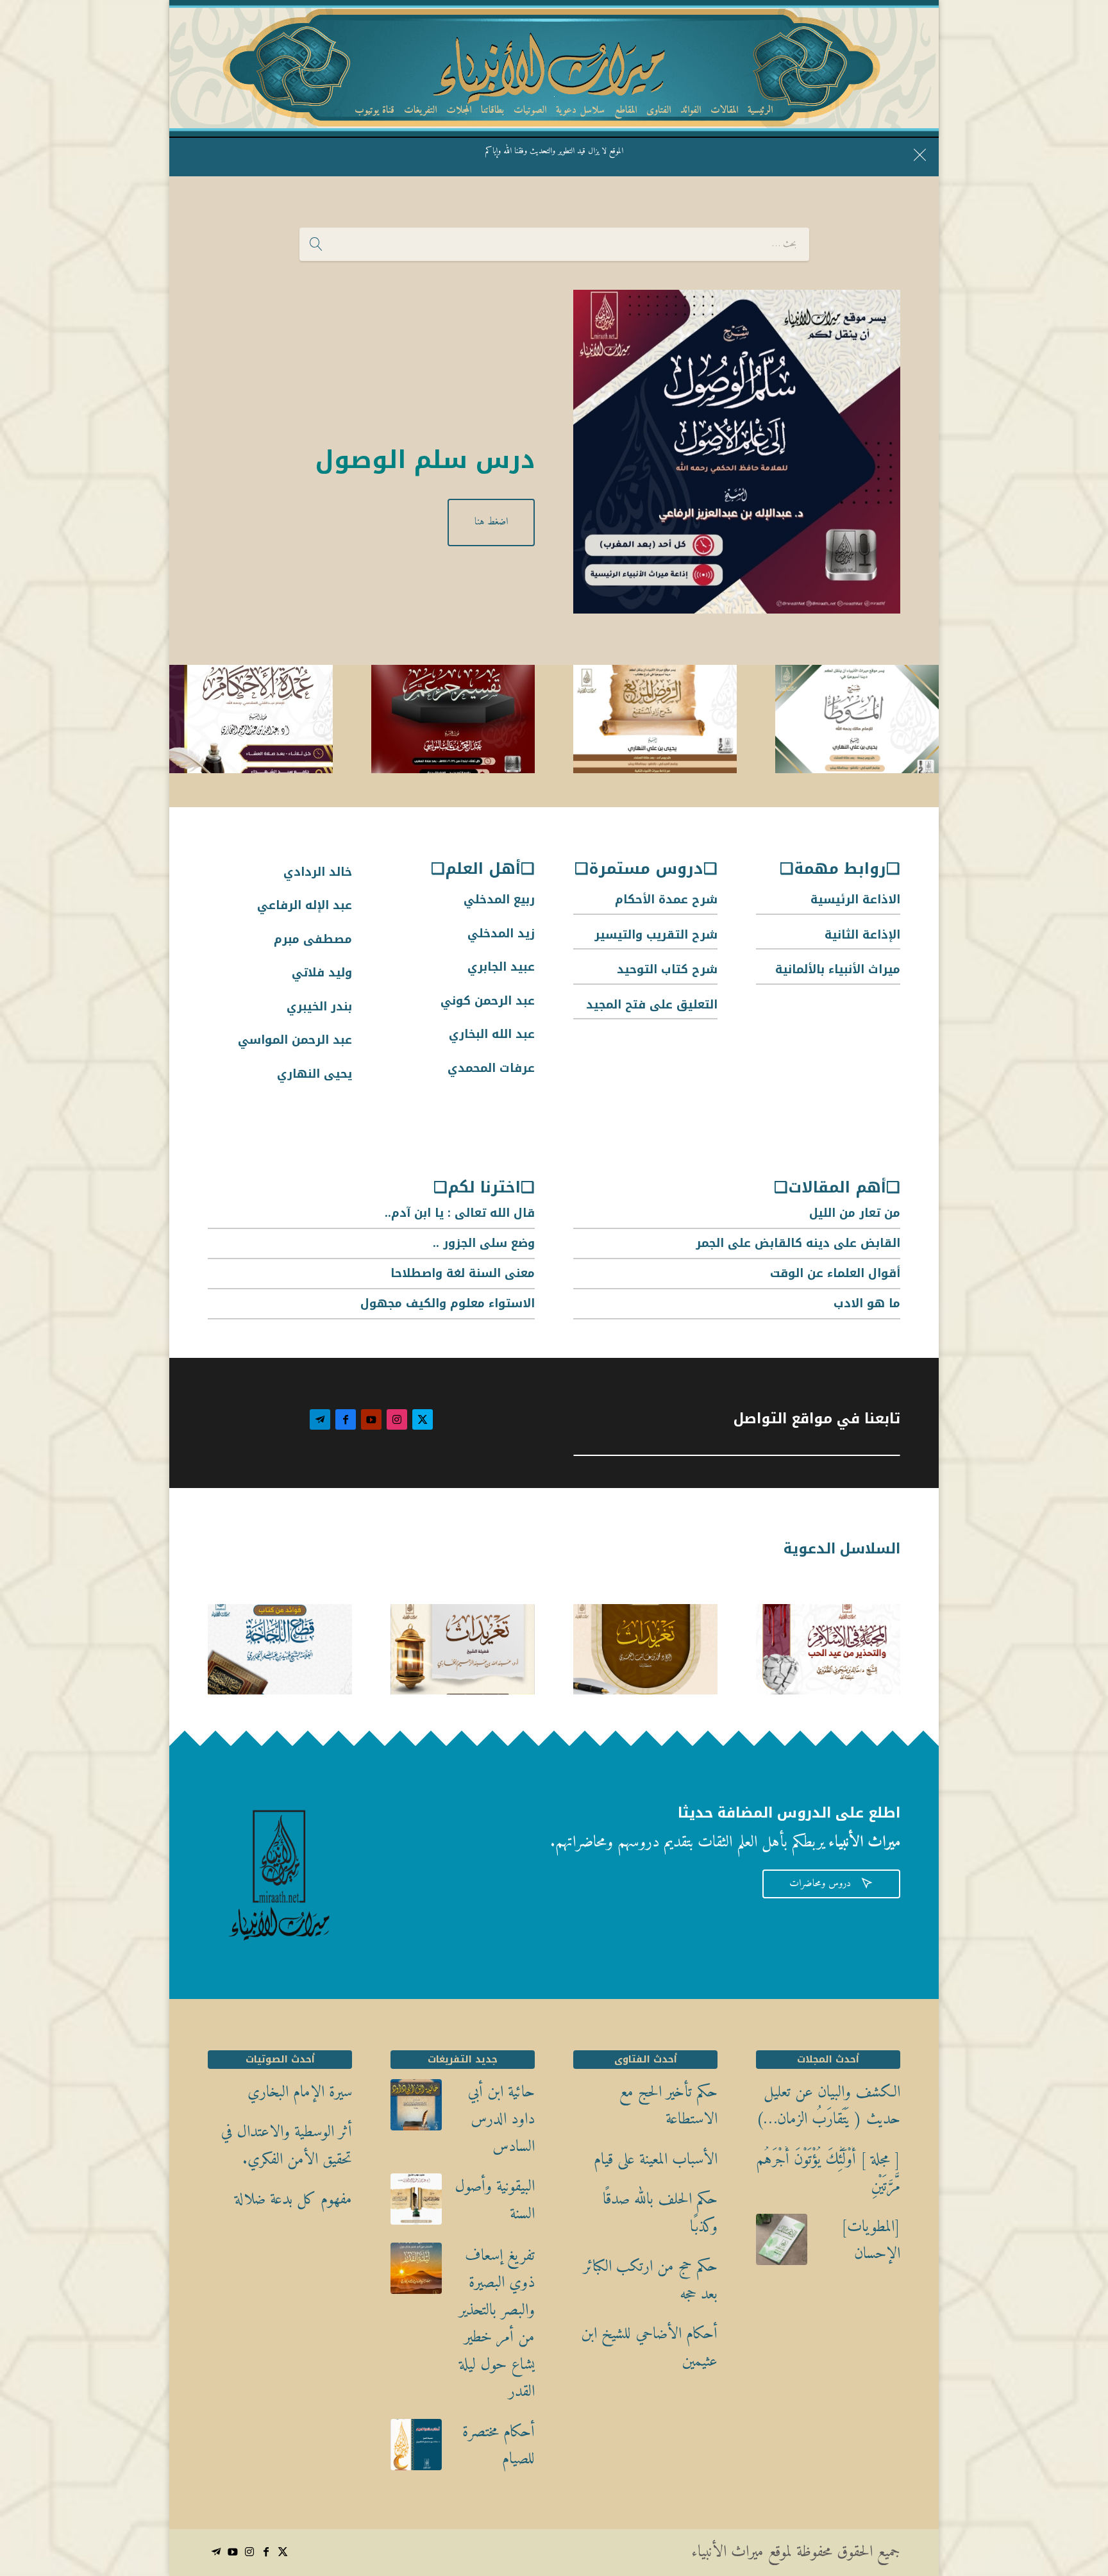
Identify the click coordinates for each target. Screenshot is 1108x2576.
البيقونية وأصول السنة (495, 2201)
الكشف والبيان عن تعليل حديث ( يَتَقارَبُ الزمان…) (828, 2106)
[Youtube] (371, 1419)
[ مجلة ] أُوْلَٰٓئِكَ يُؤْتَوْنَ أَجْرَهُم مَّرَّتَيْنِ (828, 2174)
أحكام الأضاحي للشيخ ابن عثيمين (649, 2348)
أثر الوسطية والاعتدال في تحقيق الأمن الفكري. (286, 2146)
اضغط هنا (491, 522)
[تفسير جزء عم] (453, 723)
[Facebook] (346, 1419)
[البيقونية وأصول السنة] (416, 2204)
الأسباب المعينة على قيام (656, 2160)
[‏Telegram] (320, 1419)
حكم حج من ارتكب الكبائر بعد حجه (651, 2281)
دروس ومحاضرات (831, 1884)
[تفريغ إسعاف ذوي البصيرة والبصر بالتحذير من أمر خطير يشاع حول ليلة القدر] (416, 2273)
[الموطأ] (857, 723)
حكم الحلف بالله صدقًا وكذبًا (660, 2213)
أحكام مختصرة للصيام (499, 2446)
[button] (1076, 2490)
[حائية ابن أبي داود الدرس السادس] (416, 2110)
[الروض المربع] (655, 723)
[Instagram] (397, 1419)
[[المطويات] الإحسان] (782, 2245)
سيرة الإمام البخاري (300, 2093)
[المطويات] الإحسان (871, 2241)
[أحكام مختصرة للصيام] (416, 2450)
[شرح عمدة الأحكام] (251, 723)
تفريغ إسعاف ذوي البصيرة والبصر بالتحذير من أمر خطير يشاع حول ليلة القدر (497, 2324)
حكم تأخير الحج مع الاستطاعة (668, 2106)
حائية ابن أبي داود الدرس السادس (501, 2120)
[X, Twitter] (423, 1419)
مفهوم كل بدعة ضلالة (293, 2200)
